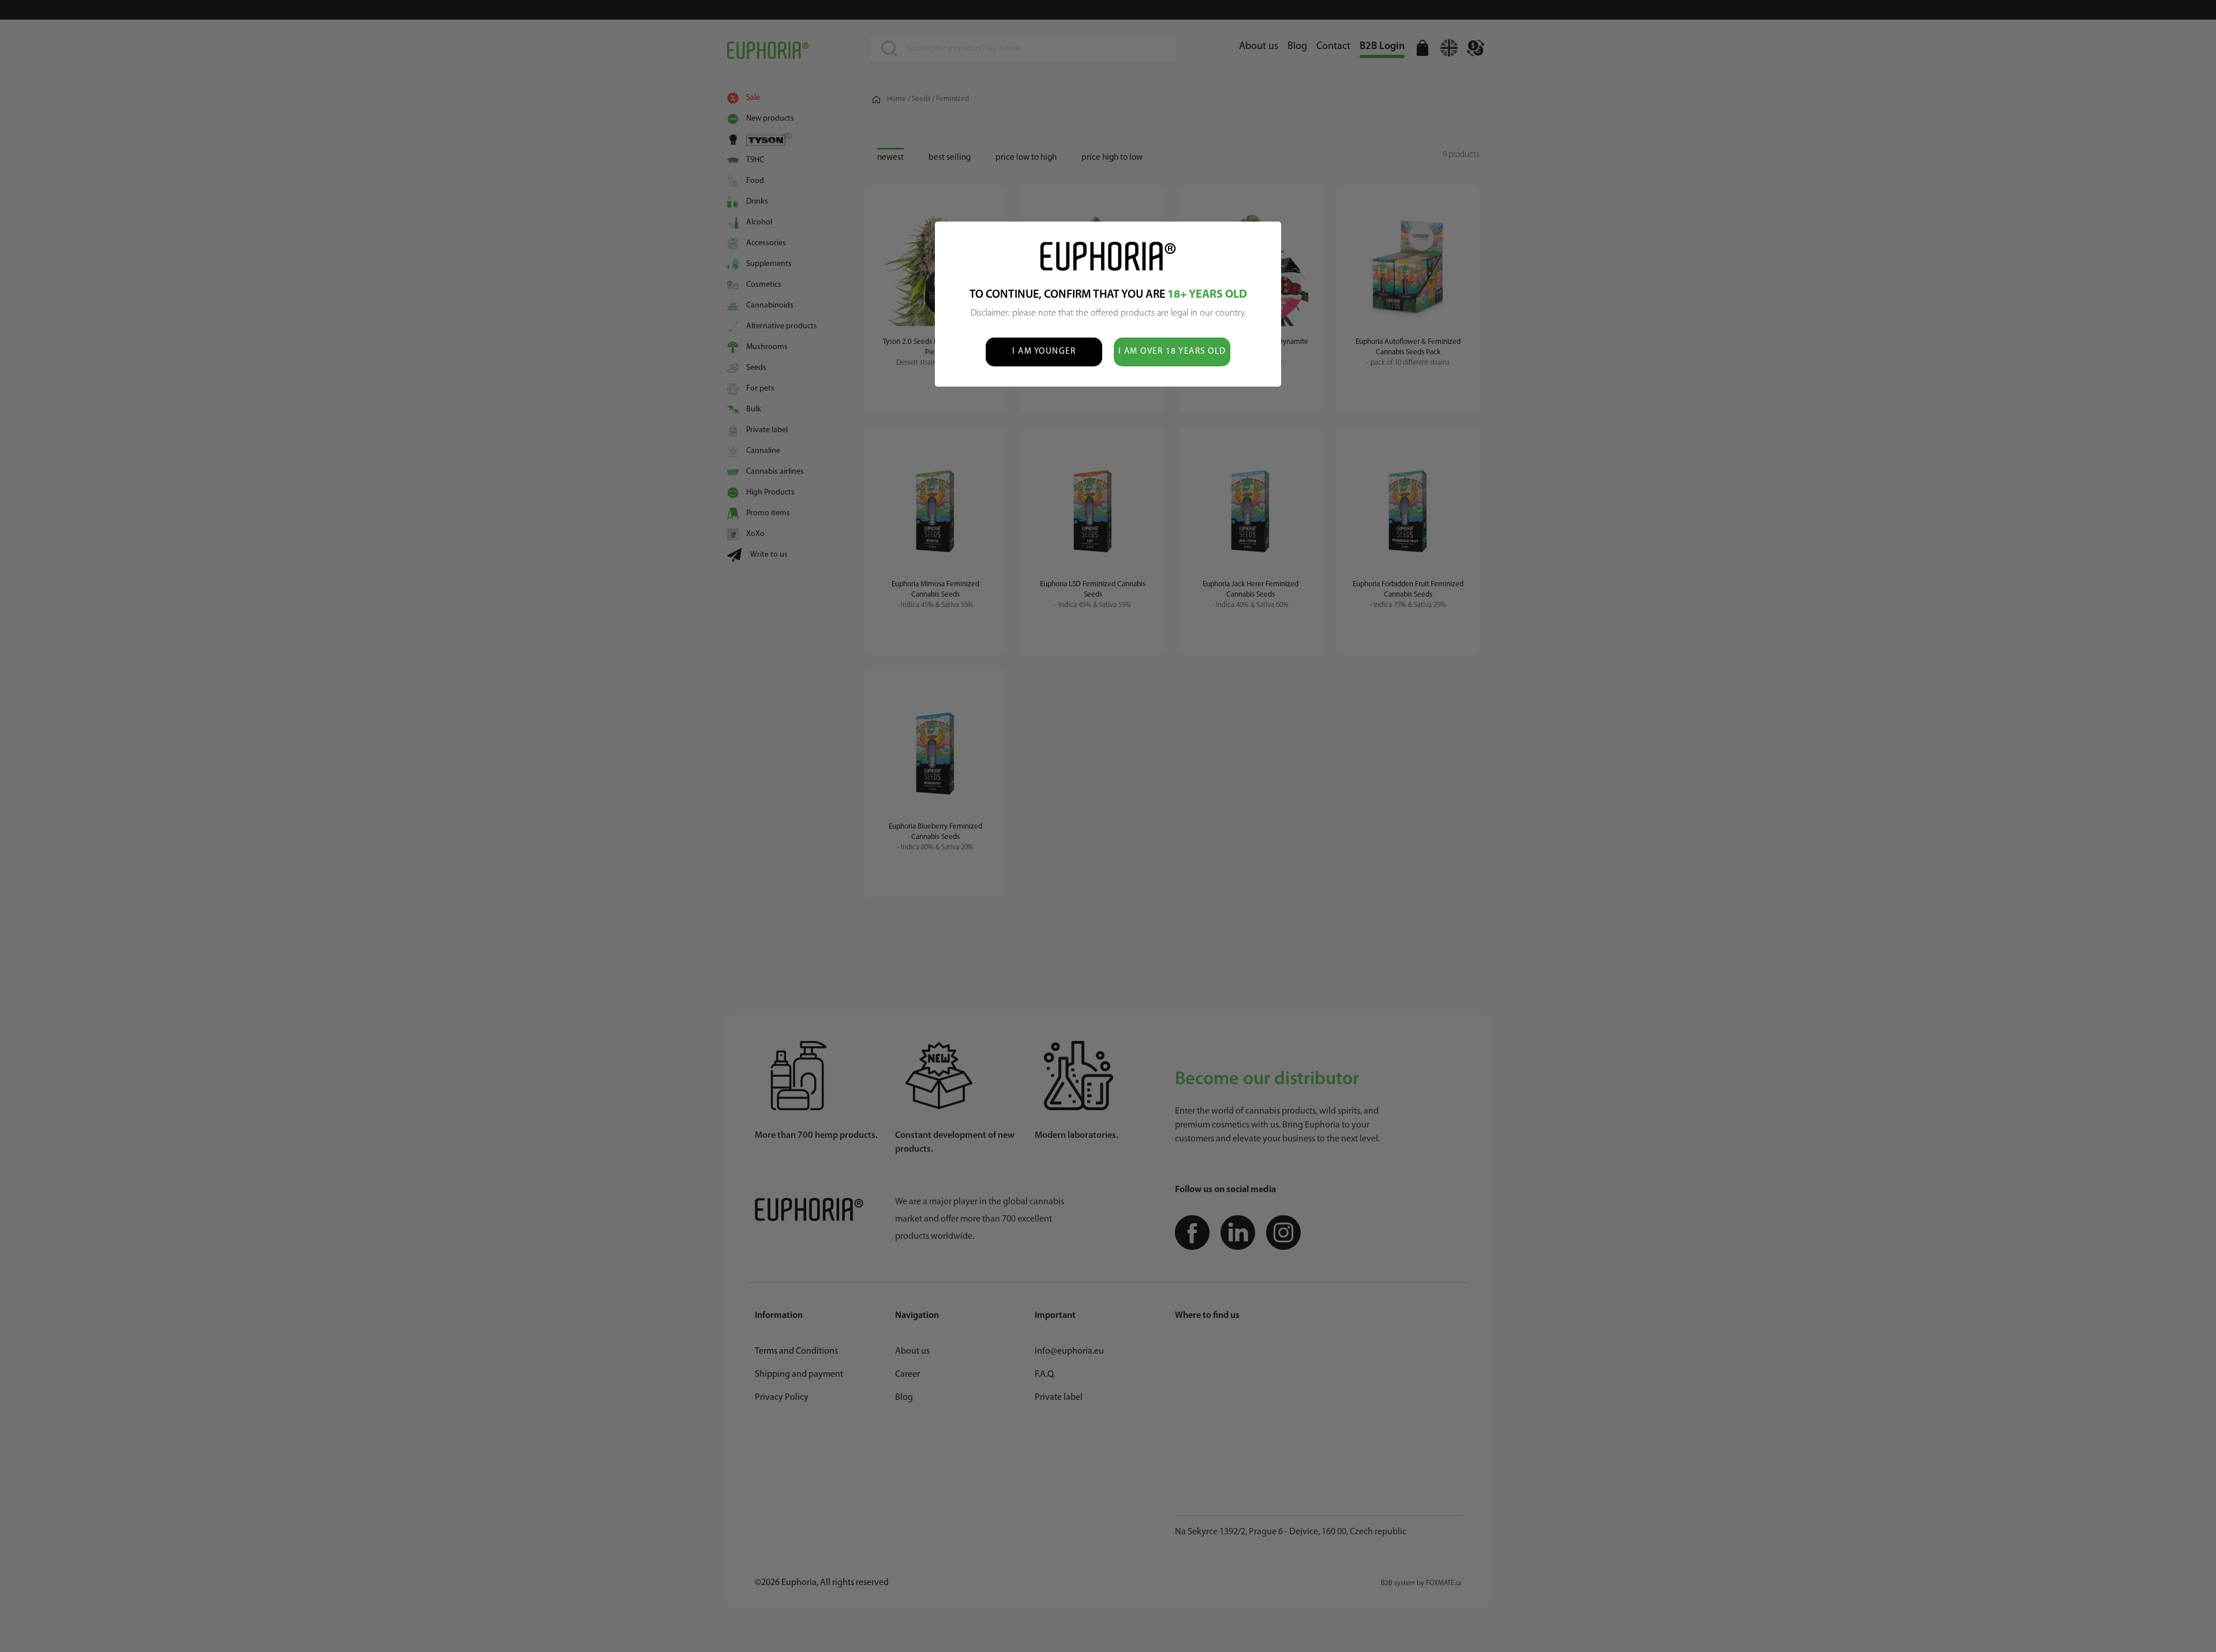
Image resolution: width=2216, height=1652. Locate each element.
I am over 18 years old (1172, 352)
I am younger (1044, 352)
